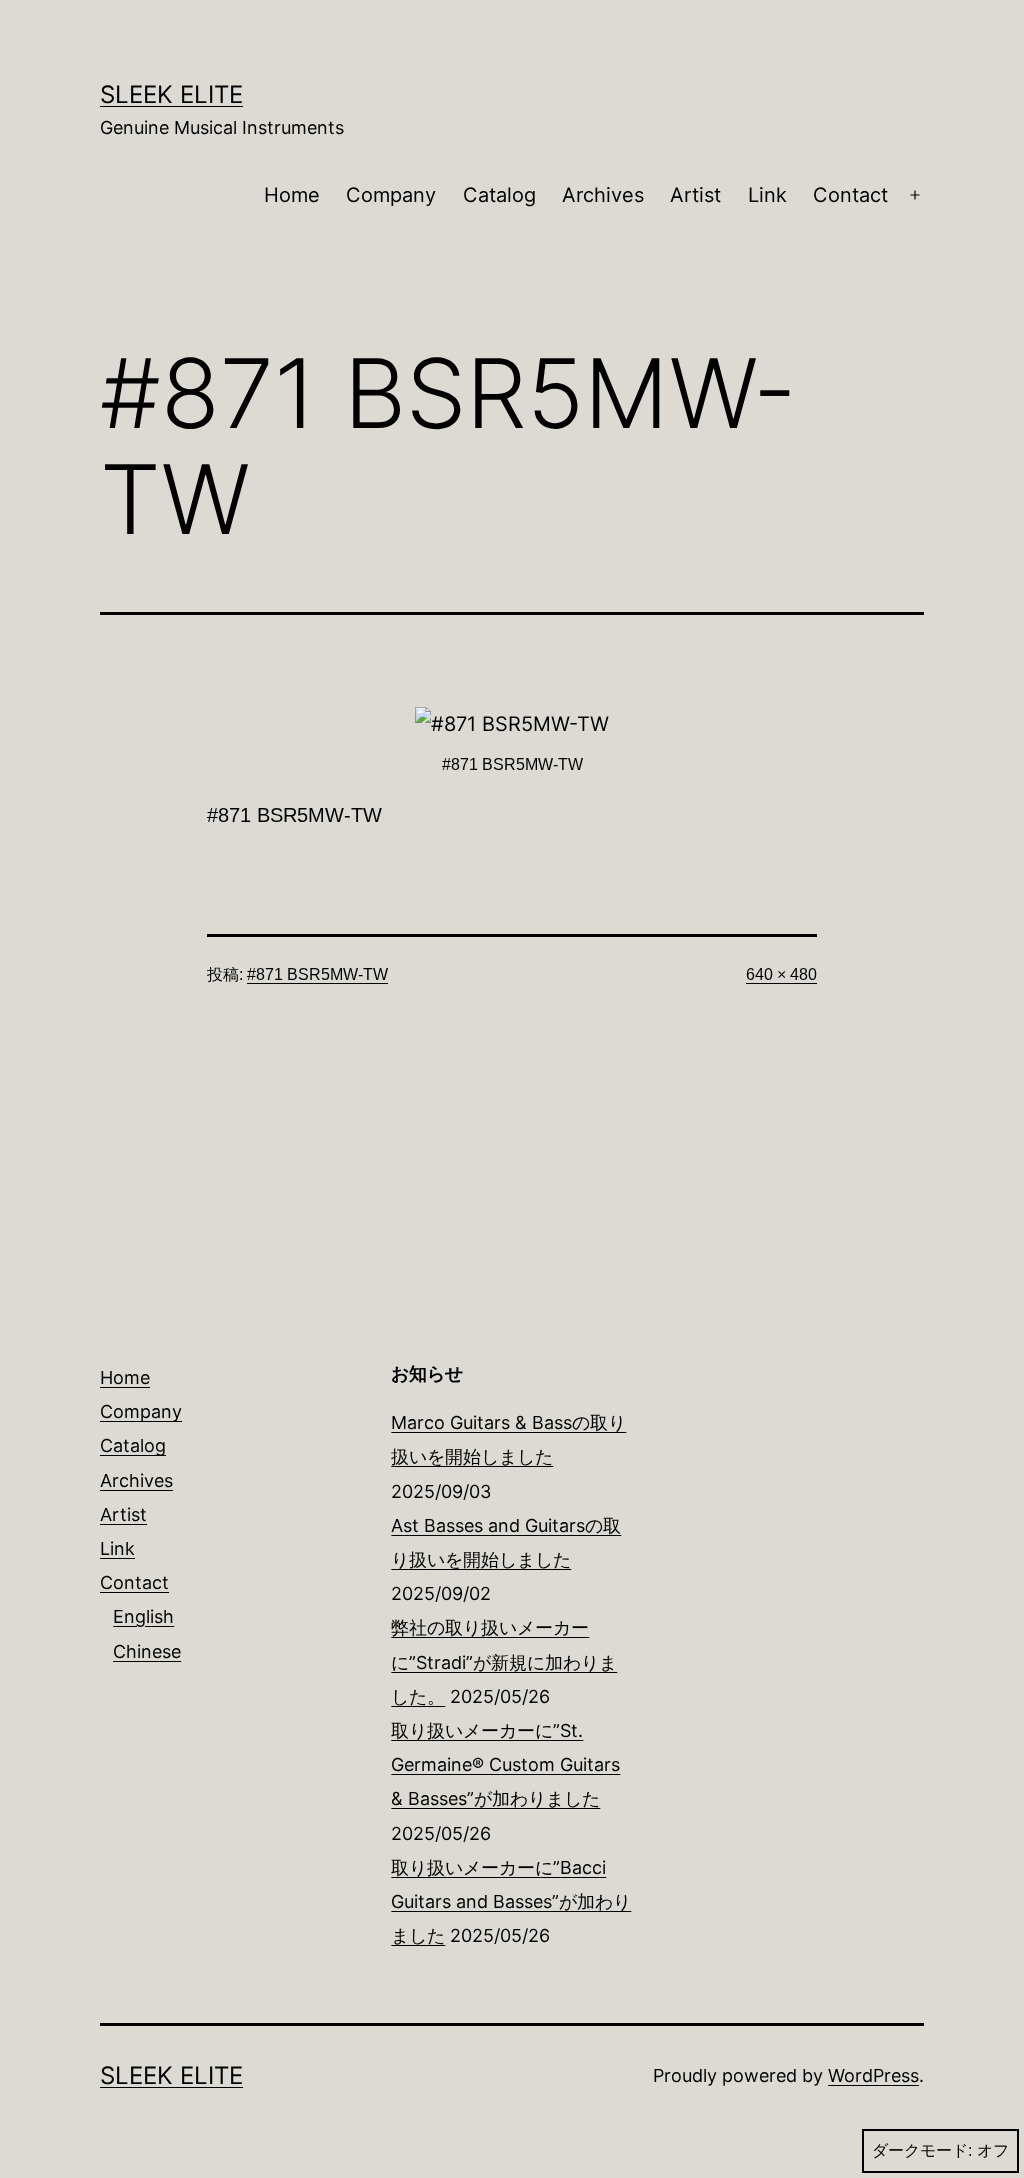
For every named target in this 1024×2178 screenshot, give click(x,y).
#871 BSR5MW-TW (317, 974)
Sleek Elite (171, 94)
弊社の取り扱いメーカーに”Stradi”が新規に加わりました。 (504, 1661)
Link (767, 195)
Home (292, 195)
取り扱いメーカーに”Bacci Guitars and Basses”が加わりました (511, 1901)
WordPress (873, 2075)
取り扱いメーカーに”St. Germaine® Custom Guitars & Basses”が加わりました (505, 1764)
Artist (695, 195)
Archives (603, 195)
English (143, 1616)
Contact (850, 195)
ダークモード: (922, 2150)
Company (391, 195)
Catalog (499, 195)
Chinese (147, 1651)
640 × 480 (781, 974)
